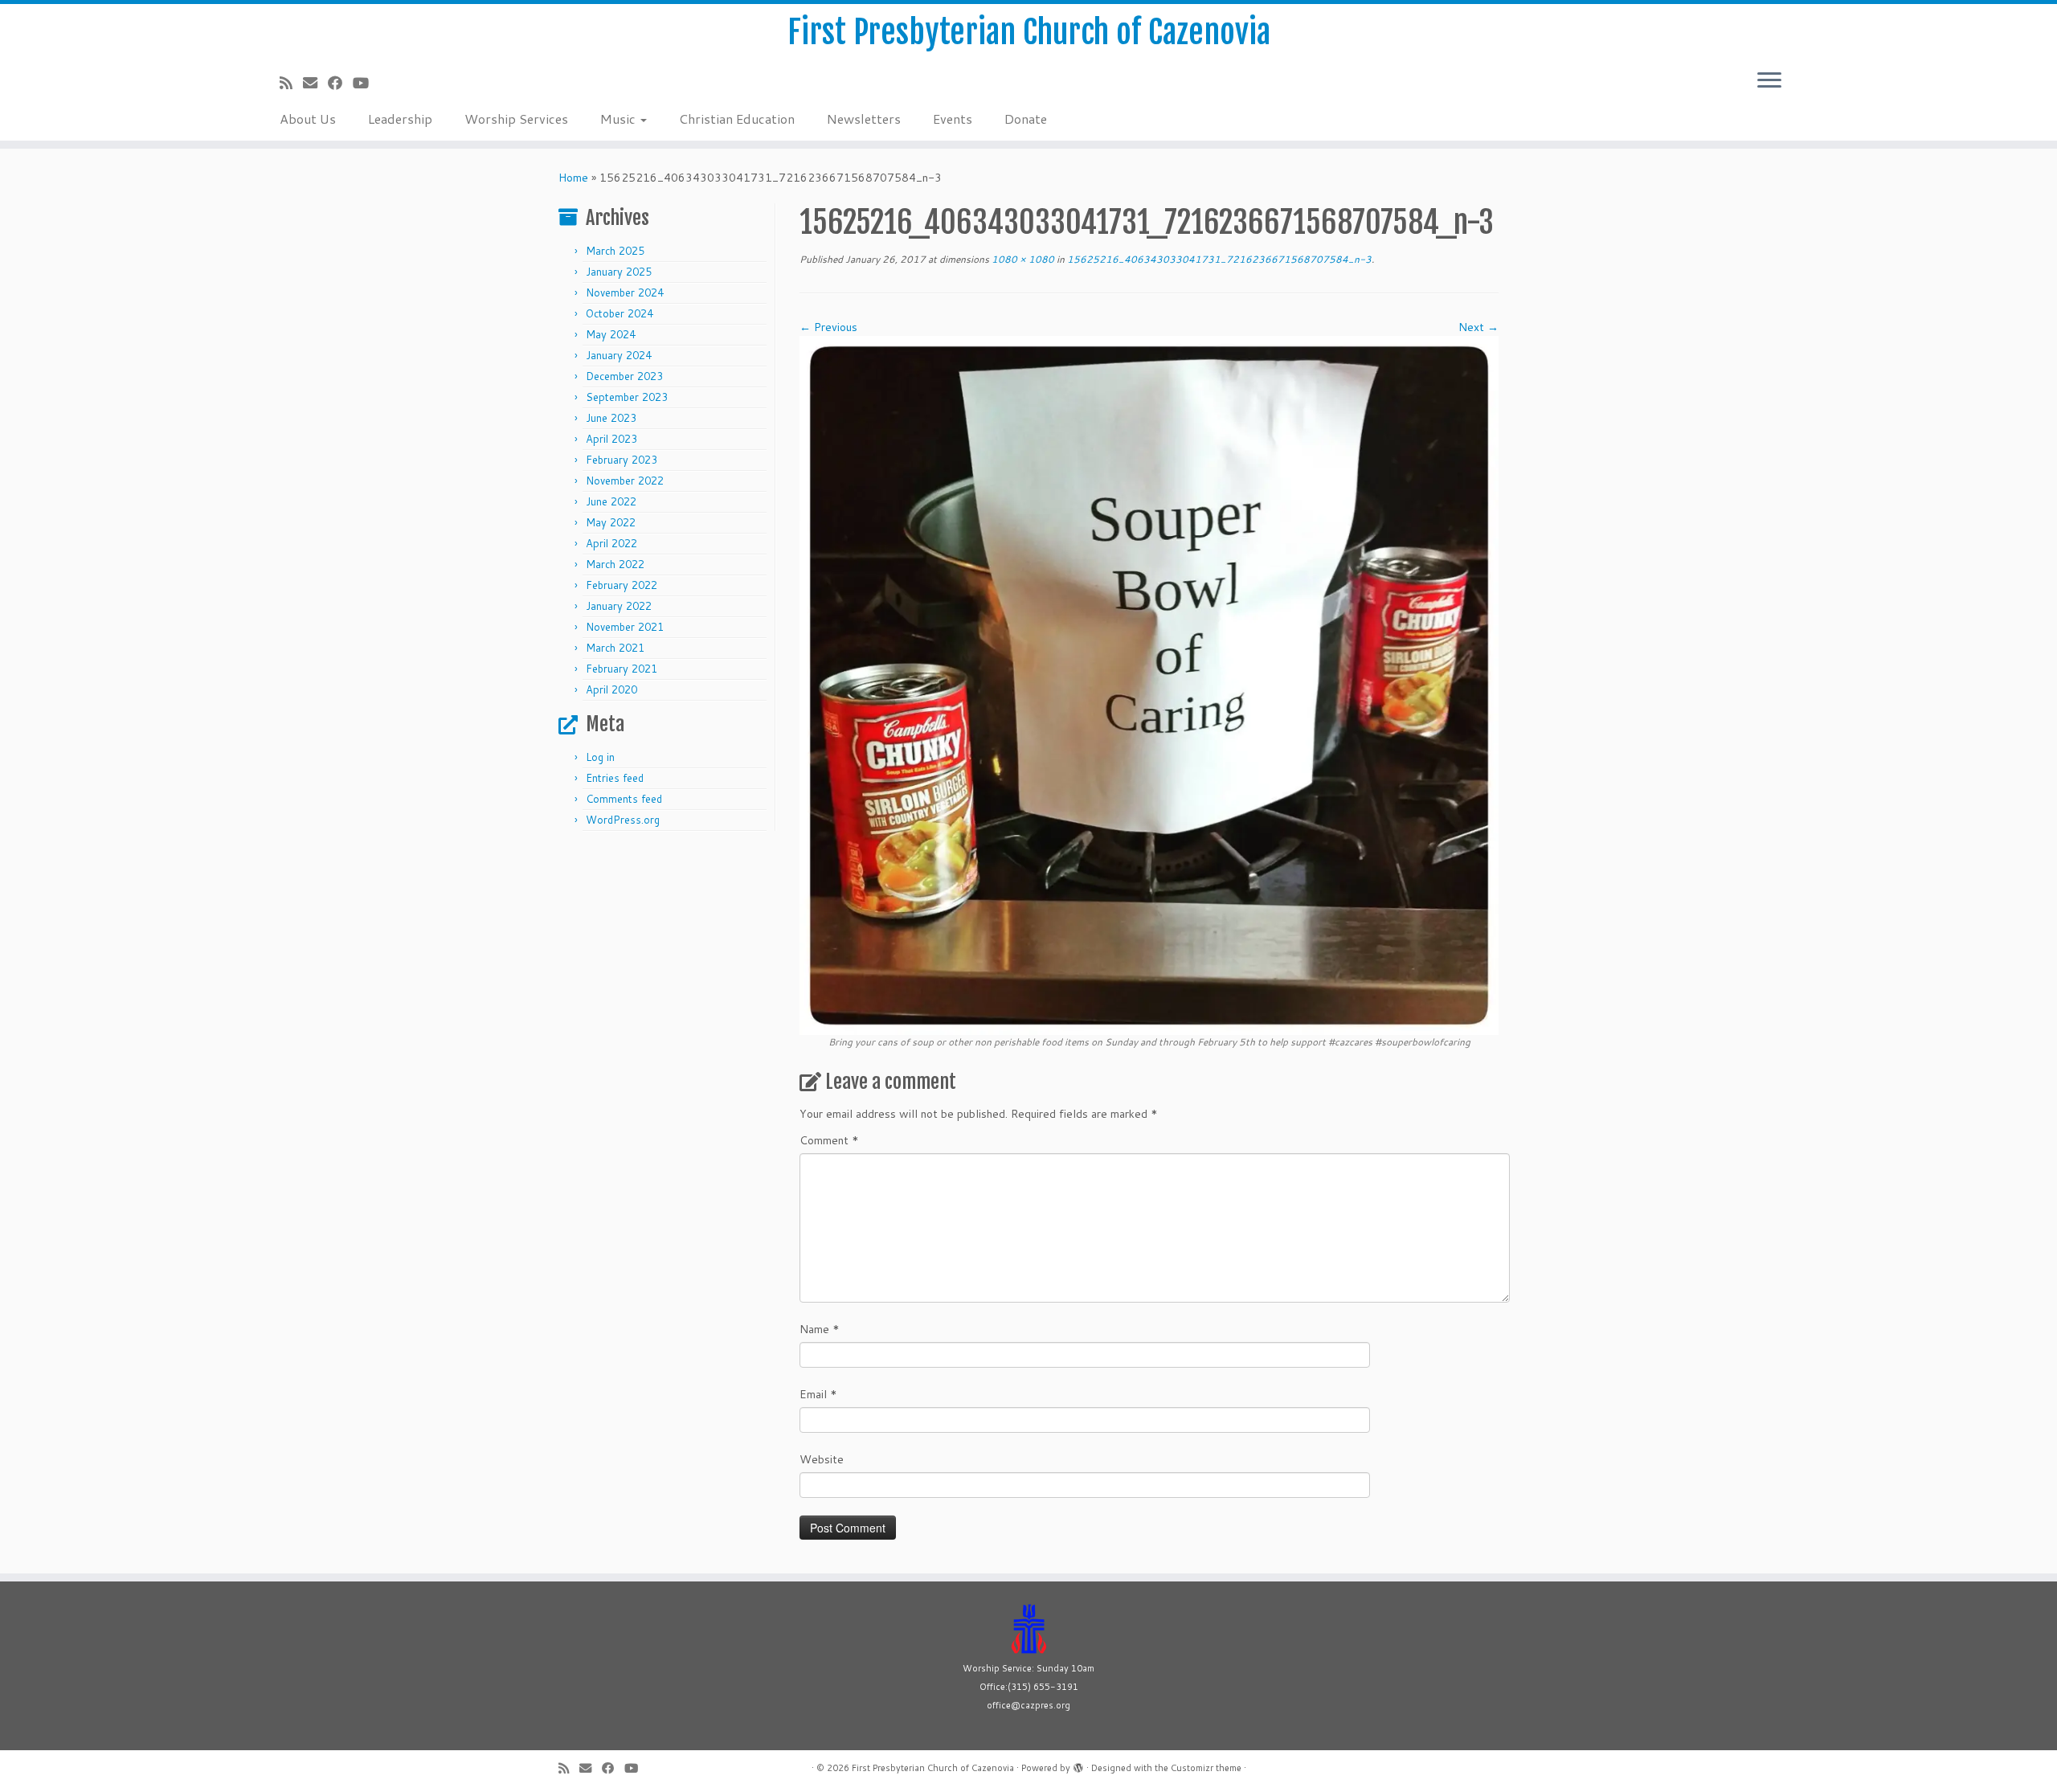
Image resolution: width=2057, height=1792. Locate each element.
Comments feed (624, 799)
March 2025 (615, 251)
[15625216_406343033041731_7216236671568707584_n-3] (1149, 685)
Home (573, 178)
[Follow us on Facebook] (340, 83)
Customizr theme (1206, 1768)
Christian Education (737, 119)
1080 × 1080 (1022, 259)
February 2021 (622, 669)
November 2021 (625, 627)
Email (818, 1394)
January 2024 (619, 355)
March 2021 (615, 648)
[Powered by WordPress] (1078, 1765)
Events (953, 119)
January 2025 (619, 272)
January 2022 (619, 606)
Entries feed (615, 778)
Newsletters (864, 119)
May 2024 (611, 334)
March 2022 (615, 564)
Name (820, 1329)
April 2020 (611, 689)
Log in (600, 757)
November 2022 (625, 481)
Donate (1026, 119)
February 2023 (622, 460)
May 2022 (611, 522)
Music (620, 119)
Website (822, 1459)
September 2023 (627, 397)
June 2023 (611, 418)
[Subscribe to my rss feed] (291, 83)
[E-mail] (315, 83)
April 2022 (611, 543)
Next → (1478, 327)
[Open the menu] (1769, 81)
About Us (308, 119)
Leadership (400, 119)
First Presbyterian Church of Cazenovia (1029, 32)
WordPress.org (623, 820)
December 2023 (624, 376)
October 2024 (620, 313)
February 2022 (622, 585)
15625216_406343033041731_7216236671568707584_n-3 (1218, 259)
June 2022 (611, 501)
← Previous (828, 327)
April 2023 (611, 439)
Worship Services (516, 119)
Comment (829, 1140)
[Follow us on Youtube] (366, 83)
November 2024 (625, 293)
